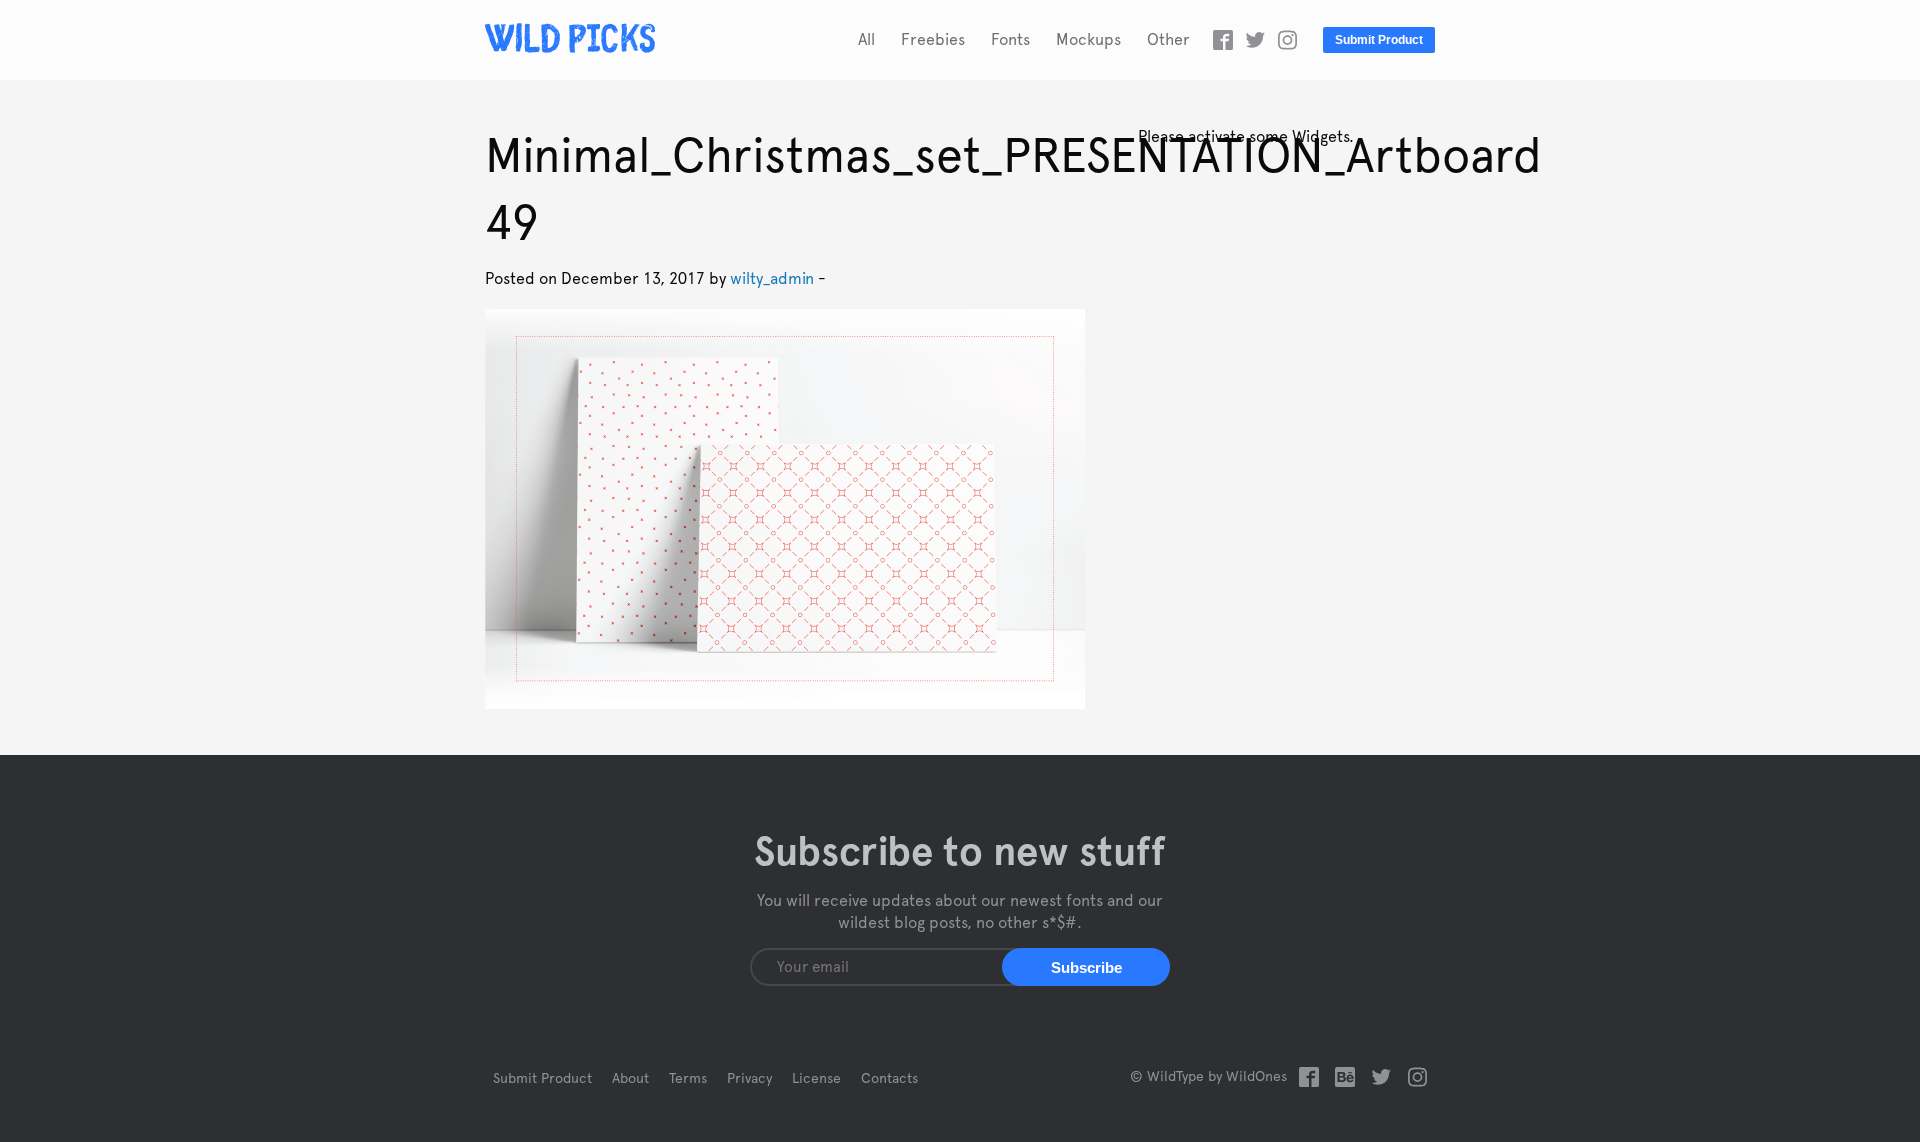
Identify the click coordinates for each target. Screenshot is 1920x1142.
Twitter (1255, 40)
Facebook (1223, 40)
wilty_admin (772, 279)
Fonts (1010, 40)
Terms (688, 1079)
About (630, 1079)
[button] (1086, 967)
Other (1168, 40)
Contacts (889, 1079)
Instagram (1287, 40)
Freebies (933, 40)
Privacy (749, 1079)
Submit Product (1379, 40)
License (816, 1079)
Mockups (1088, 40)
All (866, 40)
